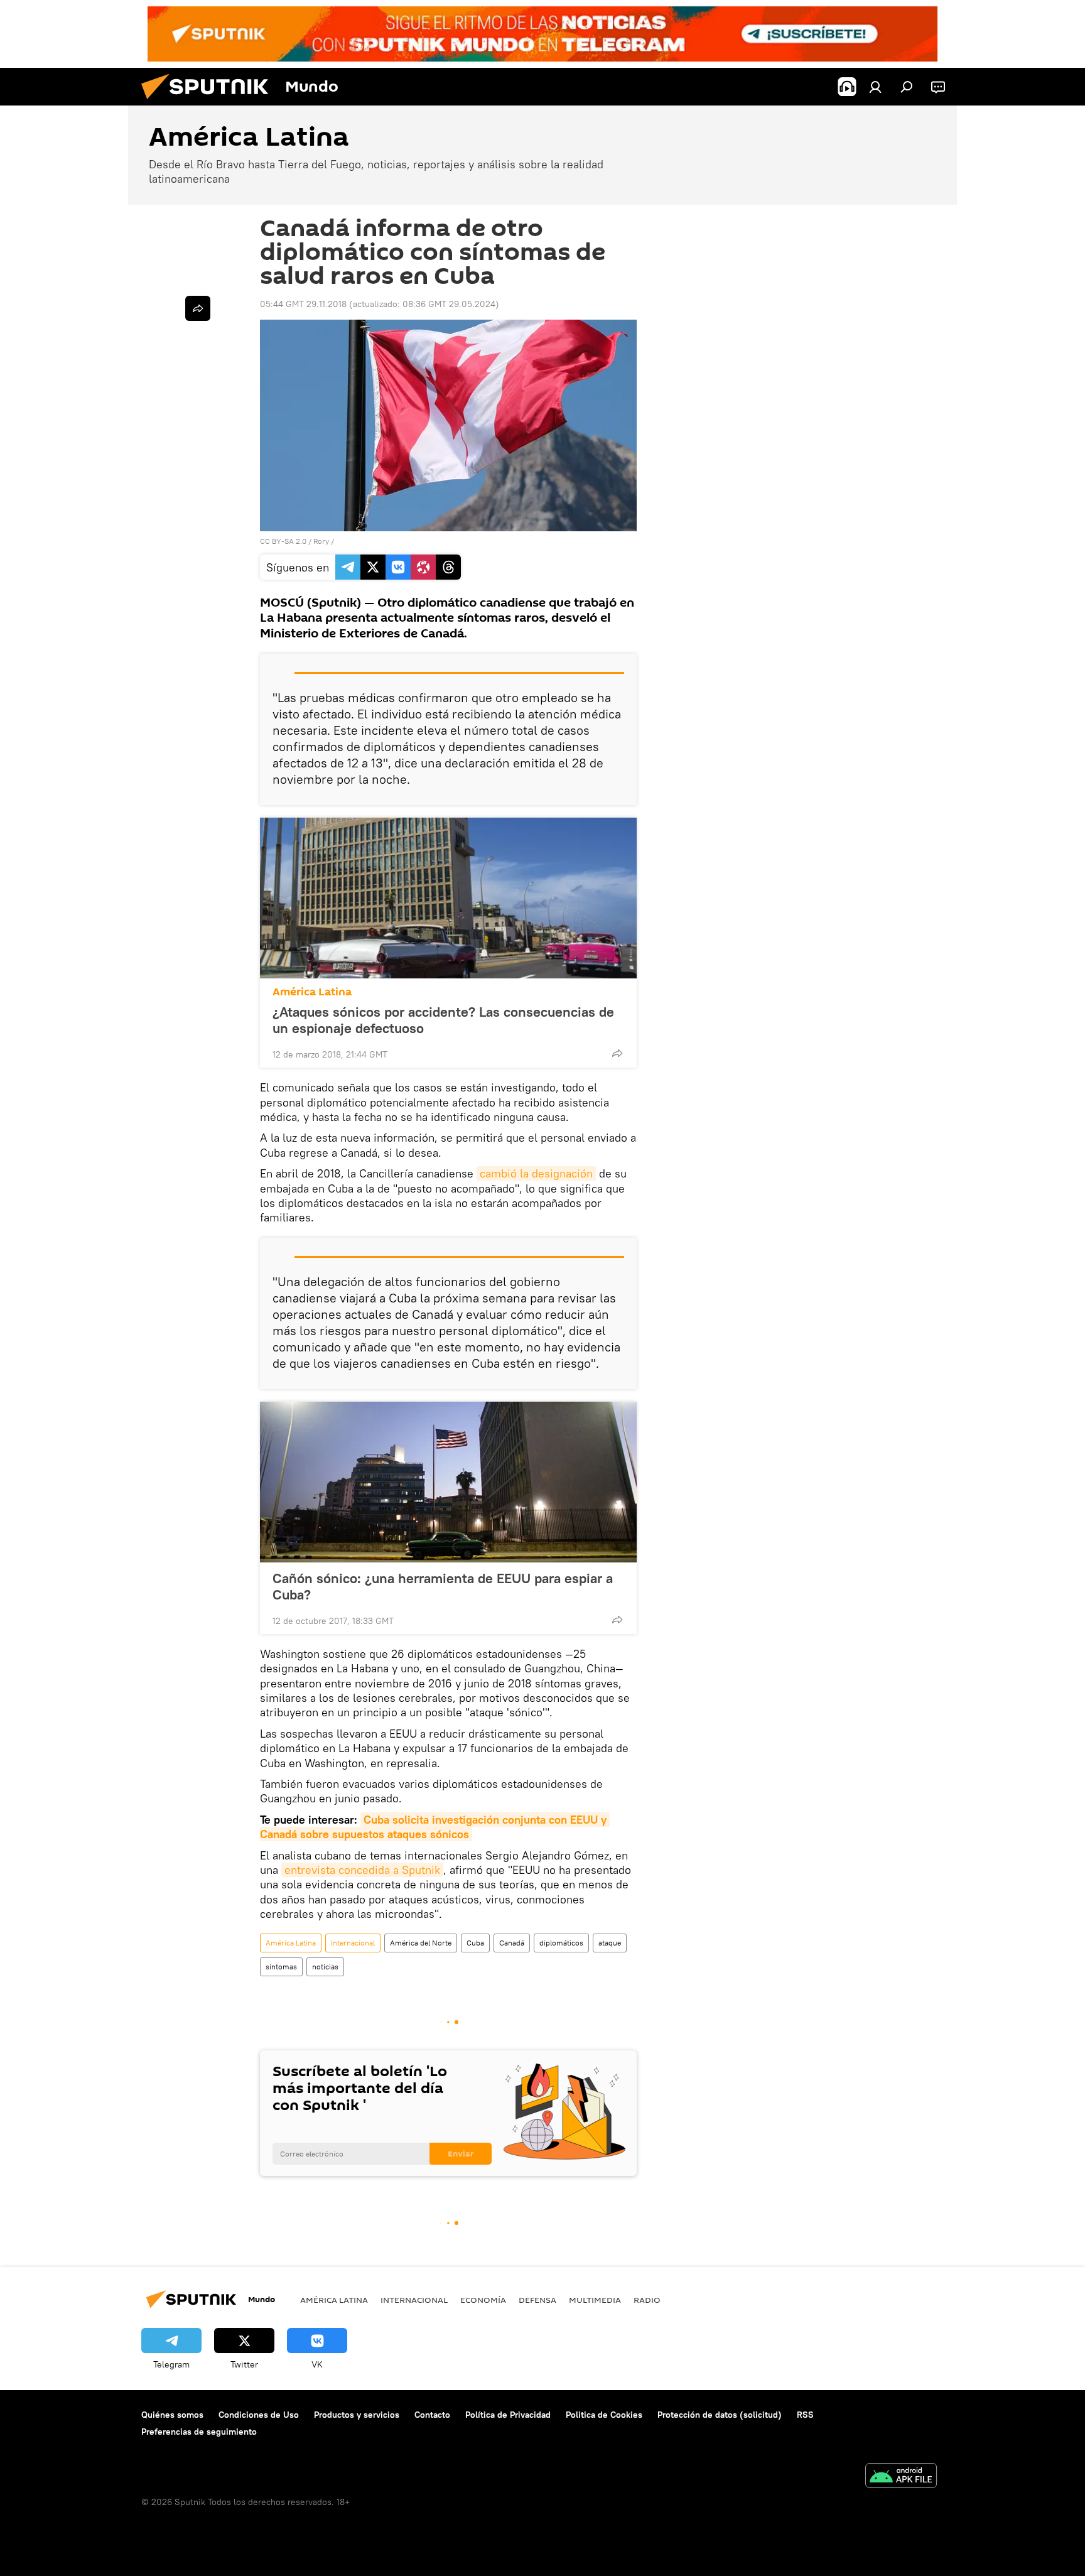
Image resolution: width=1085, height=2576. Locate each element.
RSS (805, 2415)
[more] (617, 1053)
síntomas (281, 1967)
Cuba (475, 1943)
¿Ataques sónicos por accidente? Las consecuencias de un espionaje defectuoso (443, 1020)
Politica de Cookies (604, 2415)
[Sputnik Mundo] (210, 102)
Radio (647, 2300)
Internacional (353, 1943)
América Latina (312, 992)
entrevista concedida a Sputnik (362, 1870)
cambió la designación (536, 1173)
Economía (483, 2300)
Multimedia (595, 2300)
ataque (610, 1943)
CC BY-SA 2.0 (283, 541)
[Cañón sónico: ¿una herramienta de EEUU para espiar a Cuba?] (448, 1482)
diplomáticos (561, 1943)
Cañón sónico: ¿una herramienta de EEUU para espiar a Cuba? (443, 1586)
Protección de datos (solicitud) (720, 2415)
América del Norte (421, 1943)
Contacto (432, 2415)
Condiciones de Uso (259, 2415)
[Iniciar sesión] (875, 87)
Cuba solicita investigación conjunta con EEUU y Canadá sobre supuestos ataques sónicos (435, 1827)
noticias (325, 1967)
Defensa (537, 2300)
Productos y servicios (357, 2415)
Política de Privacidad (508, 2415)
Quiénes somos (172, 2415)
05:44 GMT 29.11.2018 (303, 304)
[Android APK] (901, 2477)
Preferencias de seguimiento (199, 2432)
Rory (321, 541)
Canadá (512, 1943)
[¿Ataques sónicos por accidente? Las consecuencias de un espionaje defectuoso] (448, 898)
